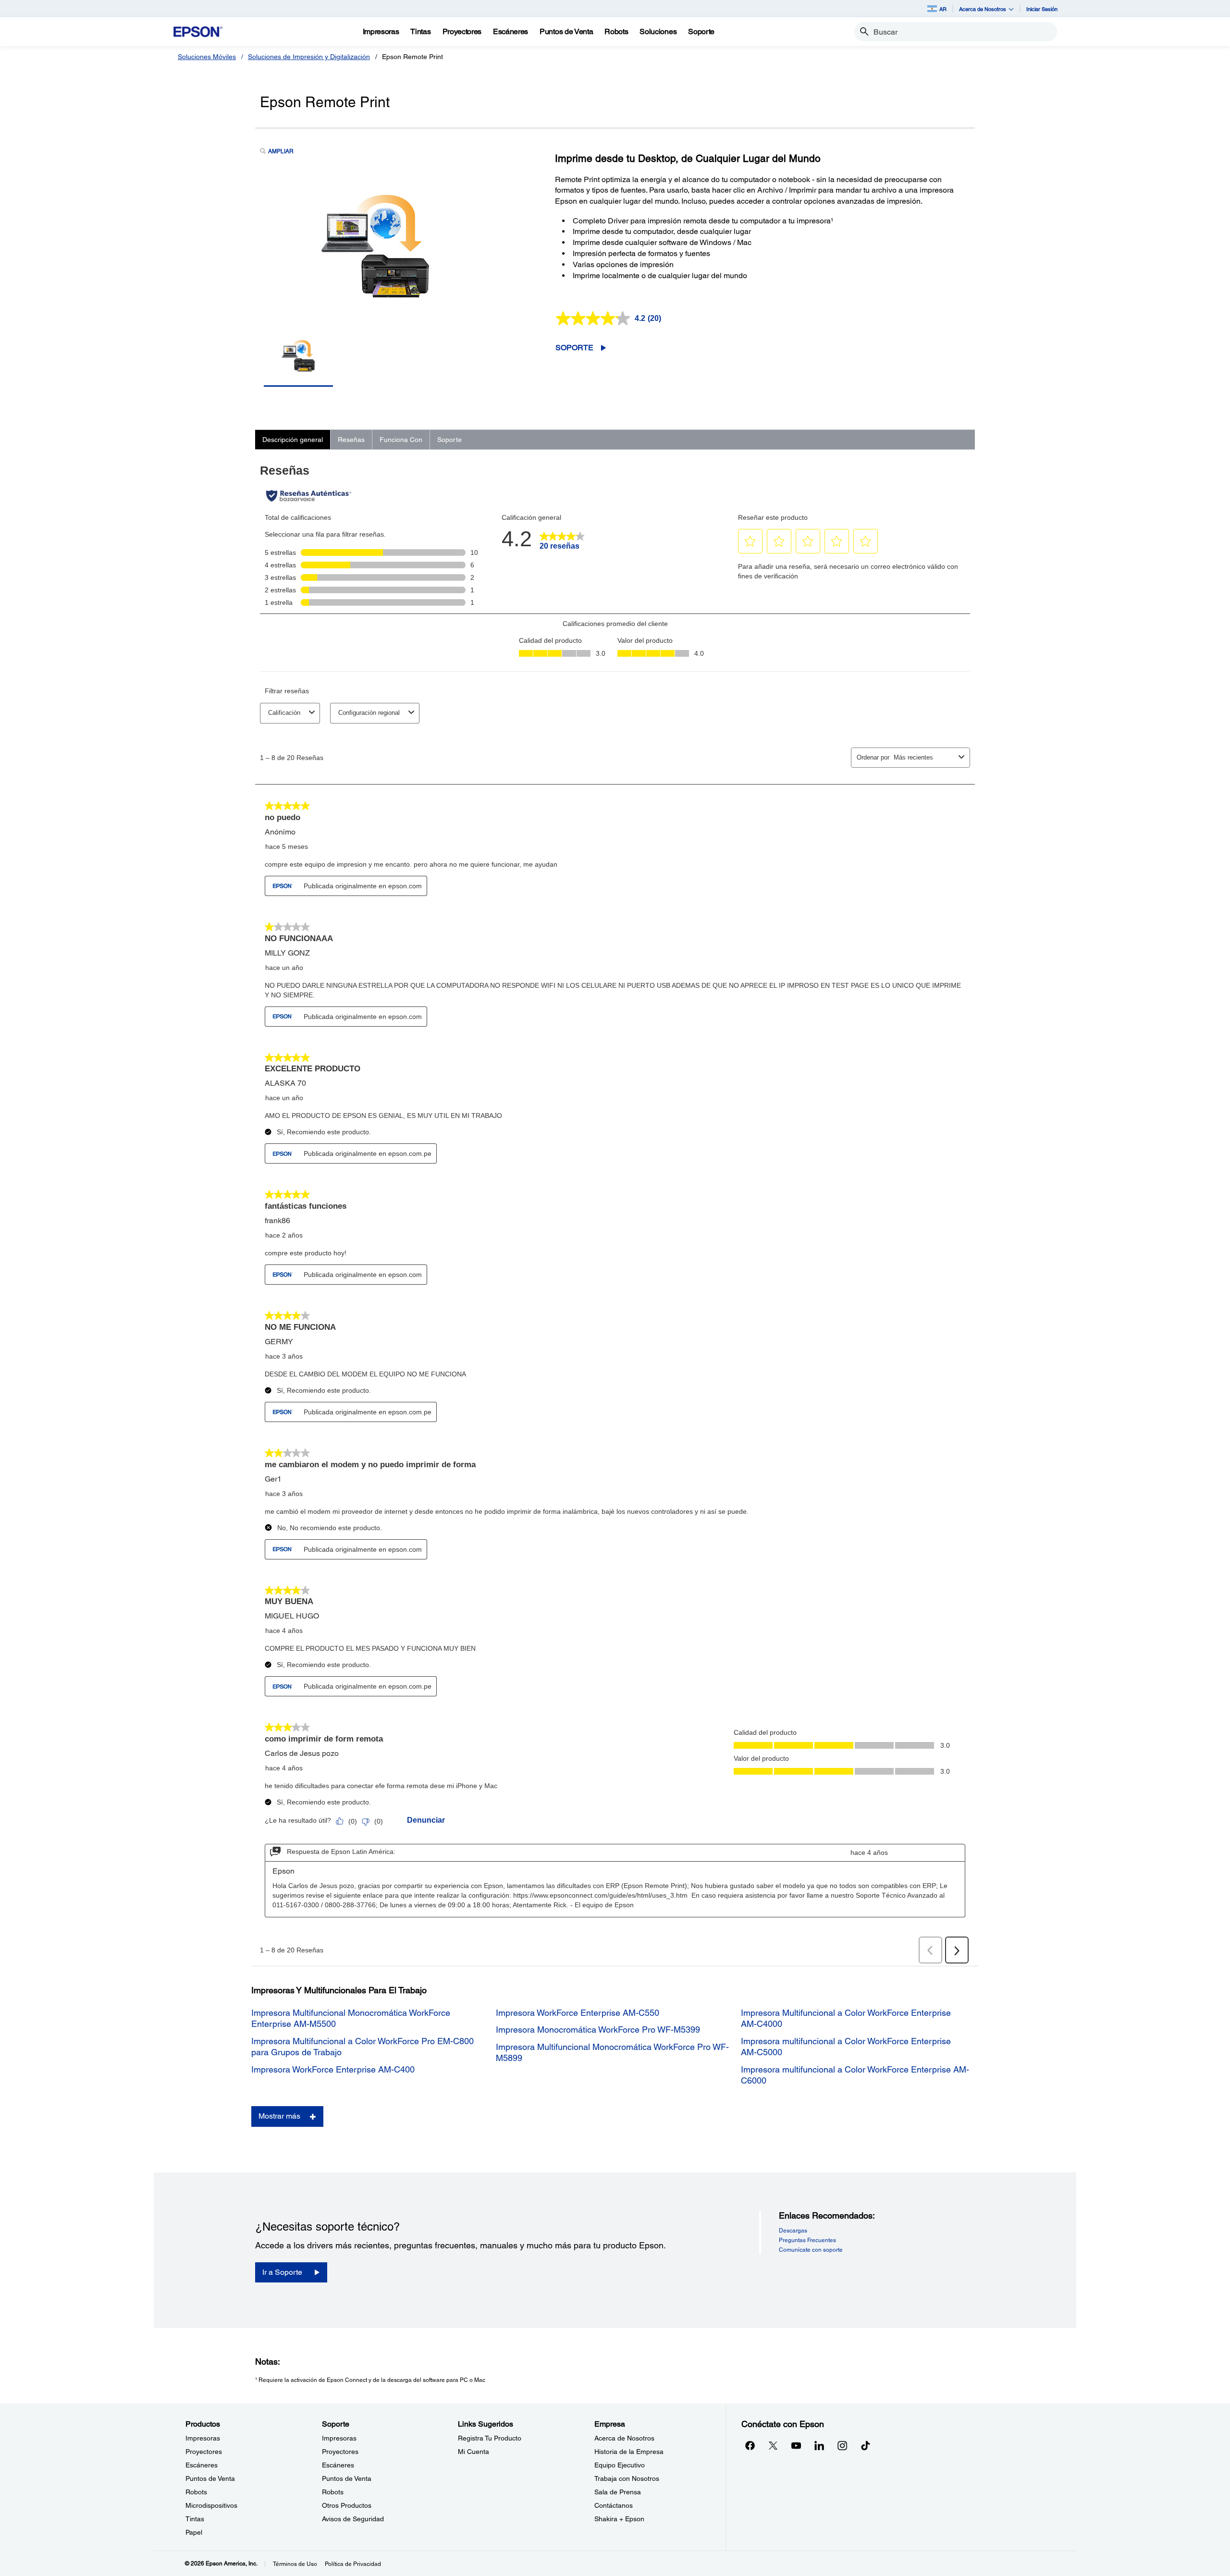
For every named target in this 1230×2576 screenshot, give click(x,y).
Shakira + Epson (619, 2519)
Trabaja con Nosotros (627, 2478)
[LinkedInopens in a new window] (819, 2445)
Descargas (793, 2231)
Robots (196, 2492)
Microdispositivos (211, 2505)
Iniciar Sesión (1042, 9)
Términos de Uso (295, 2564)
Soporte (574, 348)
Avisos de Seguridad (353, 2519)
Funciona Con (401, 440)
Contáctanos (614, 2505)
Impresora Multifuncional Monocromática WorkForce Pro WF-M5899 (612, 2052)
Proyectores (204, 2452)
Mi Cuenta (474, 2452)
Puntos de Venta (210, 2478)
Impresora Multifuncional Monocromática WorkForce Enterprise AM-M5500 (351, 2018)
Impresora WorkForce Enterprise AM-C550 (578, 2013)
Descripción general (293, 440)
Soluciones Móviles (207, 57)
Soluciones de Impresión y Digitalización (309, 57)
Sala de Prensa (618, 2492)
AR (943, 9)
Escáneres (202, 2465)
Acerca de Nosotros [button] (983, 9)
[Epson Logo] (198, 32)
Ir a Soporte (282, 2272)
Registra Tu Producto (490, 2438)
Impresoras (203, 2438)
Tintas (195, 2519)
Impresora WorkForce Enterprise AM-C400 (333, 2069)
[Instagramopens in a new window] (842, 2445)
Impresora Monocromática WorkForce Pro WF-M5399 (598, 2030)
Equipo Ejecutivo (620, 2465)
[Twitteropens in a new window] (773, 2445)
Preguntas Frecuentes (807, 2240)
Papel (194, 2532)
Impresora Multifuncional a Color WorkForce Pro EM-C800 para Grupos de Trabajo (363, 2047)
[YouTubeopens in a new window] (796, 2445)
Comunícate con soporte (811, 2250)
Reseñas (351, 440)
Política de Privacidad (353, 2564)
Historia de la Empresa (629, 2452)
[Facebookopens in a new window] (750, 2445)
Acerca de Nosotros (624, 2438)
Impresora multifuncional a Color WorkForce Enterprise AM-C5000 (846, 2047)
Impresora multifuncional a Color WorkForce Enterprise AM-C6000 (855, 2075)
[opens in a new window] (865, 2445)
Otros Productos (347, 2505)
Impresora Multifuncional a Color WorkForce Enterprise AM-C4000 (846, 2018)
